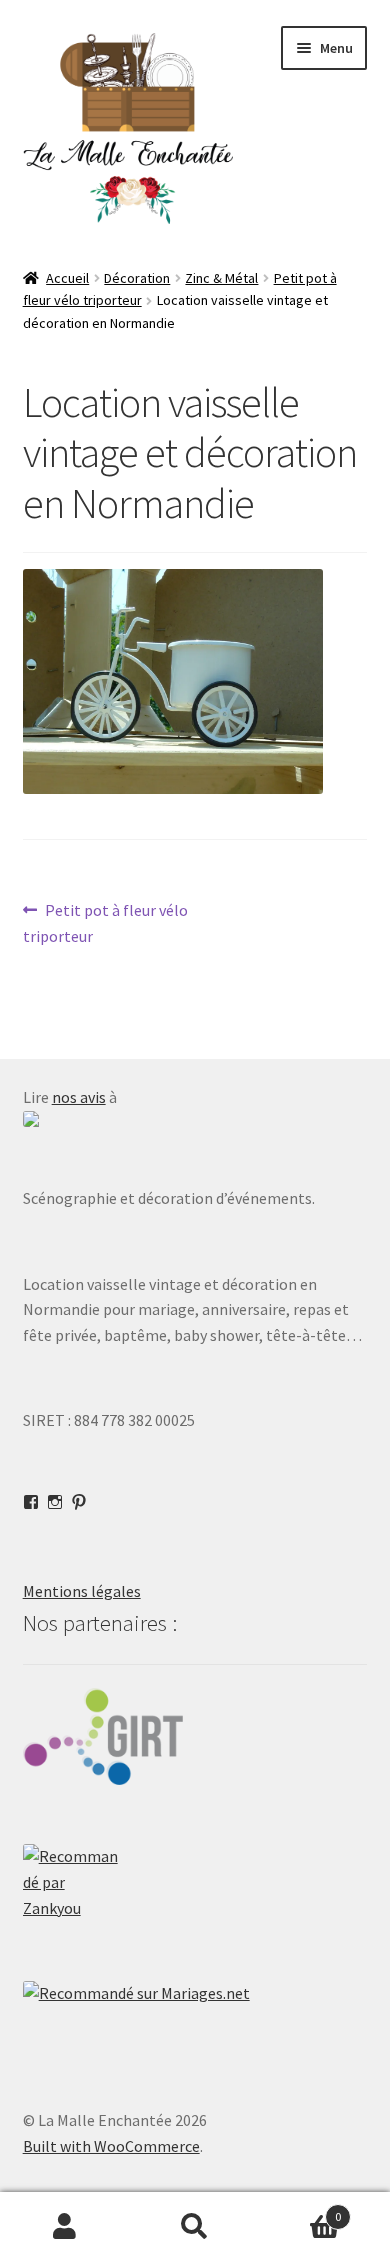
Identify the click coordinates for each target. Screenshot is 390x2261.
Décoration (137, 278)
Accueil (67, 278)
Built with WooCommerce (111, 2146)
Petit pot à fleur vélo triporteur (106, 922)
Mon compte (65, 2227)
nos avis (79, 1097)
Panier (300, 2209)
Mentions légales (82, 1591)
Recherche (195, 2227)
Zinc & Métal (221, 278)
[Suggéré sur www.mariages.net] (195, 1994)
